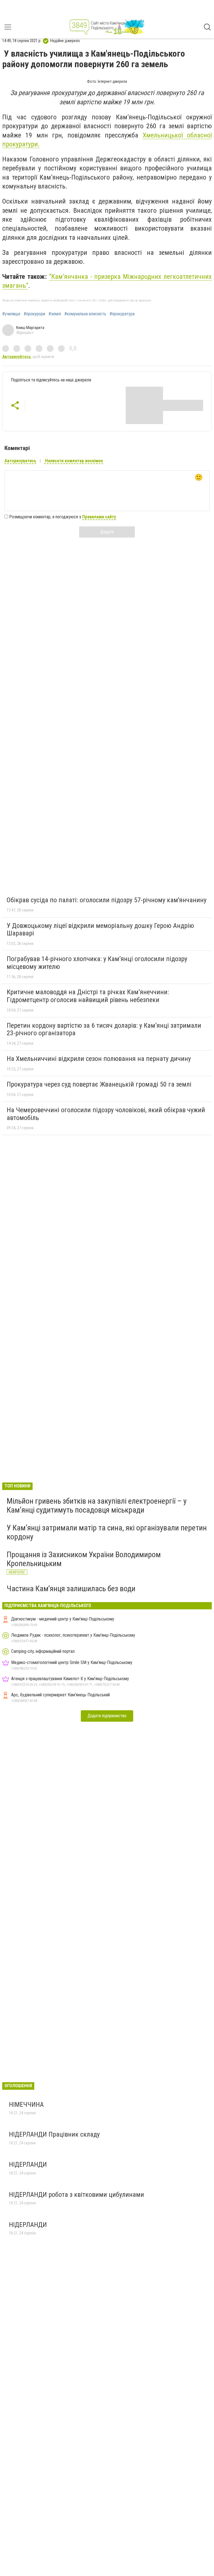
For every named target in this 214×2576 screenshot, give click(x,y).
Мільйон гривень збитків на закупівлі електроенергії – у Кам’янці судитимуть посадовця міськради (97, 1505)
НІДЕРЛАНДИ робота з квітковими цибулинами (76, 2195)
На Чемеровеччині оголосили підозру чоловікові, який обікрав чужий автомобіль (106, 1114)
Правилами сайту (99, 517)
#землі (55, 314)
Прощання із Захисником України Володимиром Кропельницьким (84, 1559)
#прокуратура (122, 314)
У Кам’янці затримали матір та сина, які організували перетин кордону (107, 1532)
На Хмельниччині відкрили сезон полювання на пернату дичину (99, 1059)
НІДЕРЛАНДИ (28, 2164)
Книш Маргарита (30, 328)
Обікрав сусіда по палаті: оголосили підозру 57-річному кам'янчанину (107, 900)
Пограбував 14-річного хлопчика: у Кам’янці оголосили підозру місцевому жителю (97, 963)
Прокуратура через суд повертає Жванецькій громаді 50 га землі (99, 1084)
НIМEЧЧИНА (27, 2105)
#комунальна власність (85, 314)
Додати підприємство (107, 1716)
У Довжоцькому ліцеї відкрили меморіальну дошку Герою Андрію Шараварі (100, 930)
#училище (11, 314)
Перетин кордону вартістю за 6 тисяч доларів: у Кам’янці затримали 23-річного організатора (104, 1029)
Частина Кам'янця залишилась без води (71, 1589)
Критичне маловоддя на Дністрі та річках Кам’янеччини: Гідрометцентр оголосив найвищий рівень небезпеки (88, 996)
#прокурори (34, 314)
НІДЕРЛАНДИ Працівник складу (54, 2134)
